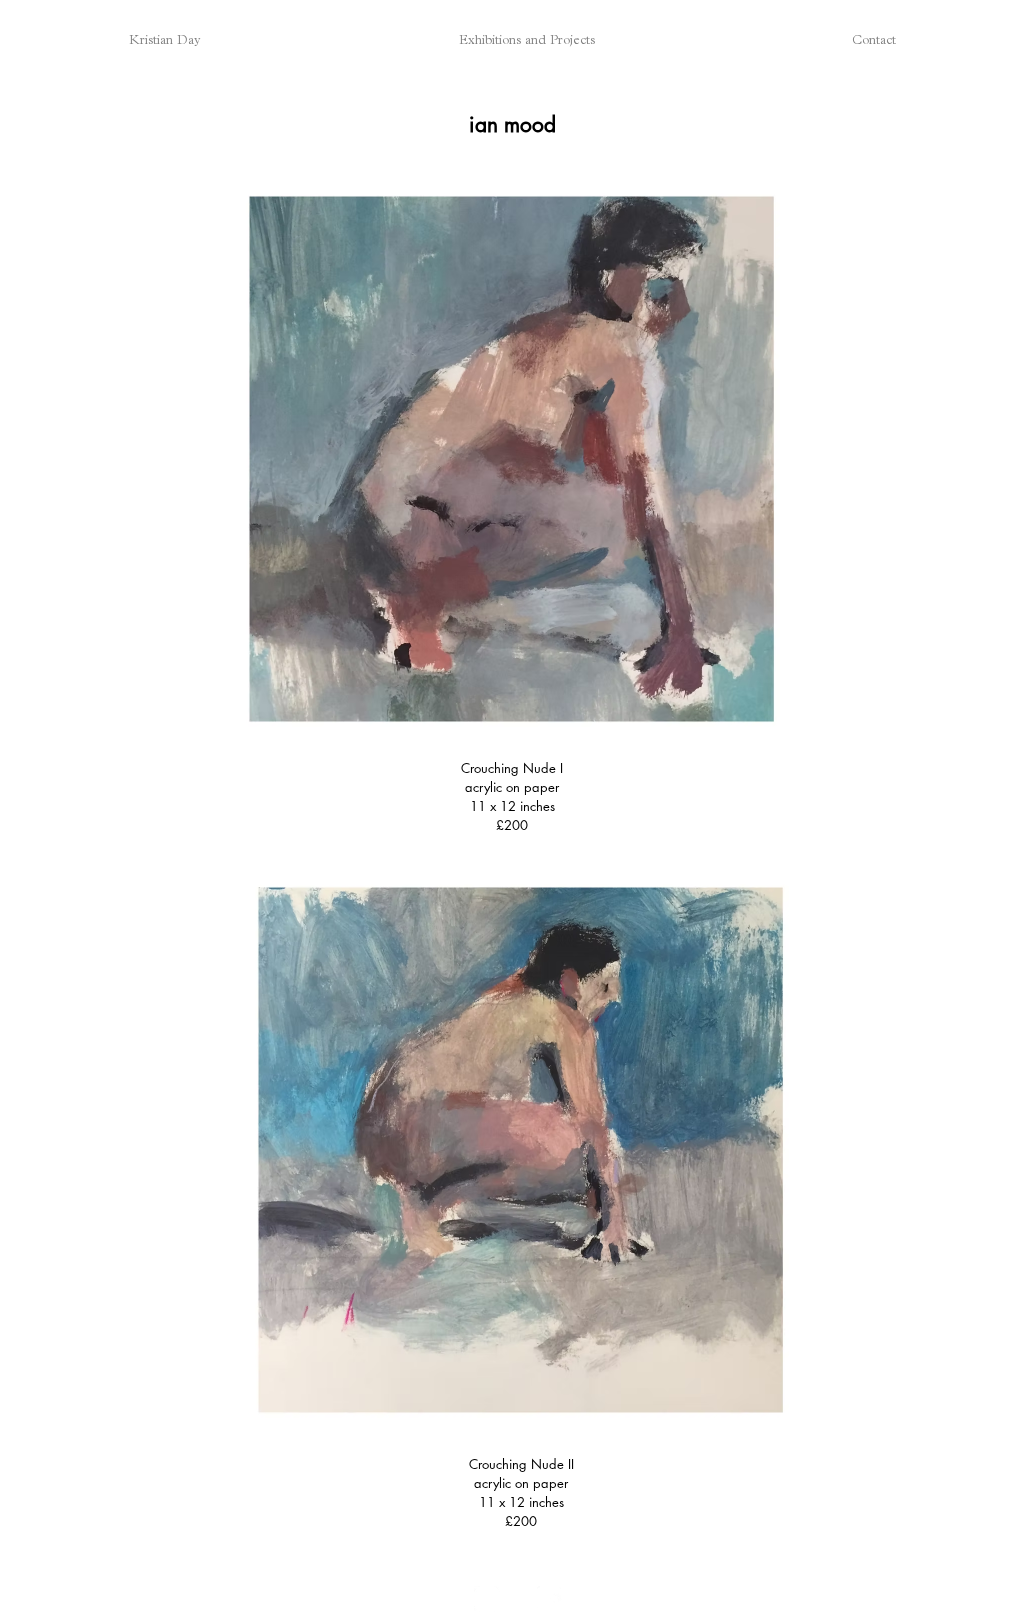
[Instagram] (487, 1599)
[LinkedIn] (550, 1599)
